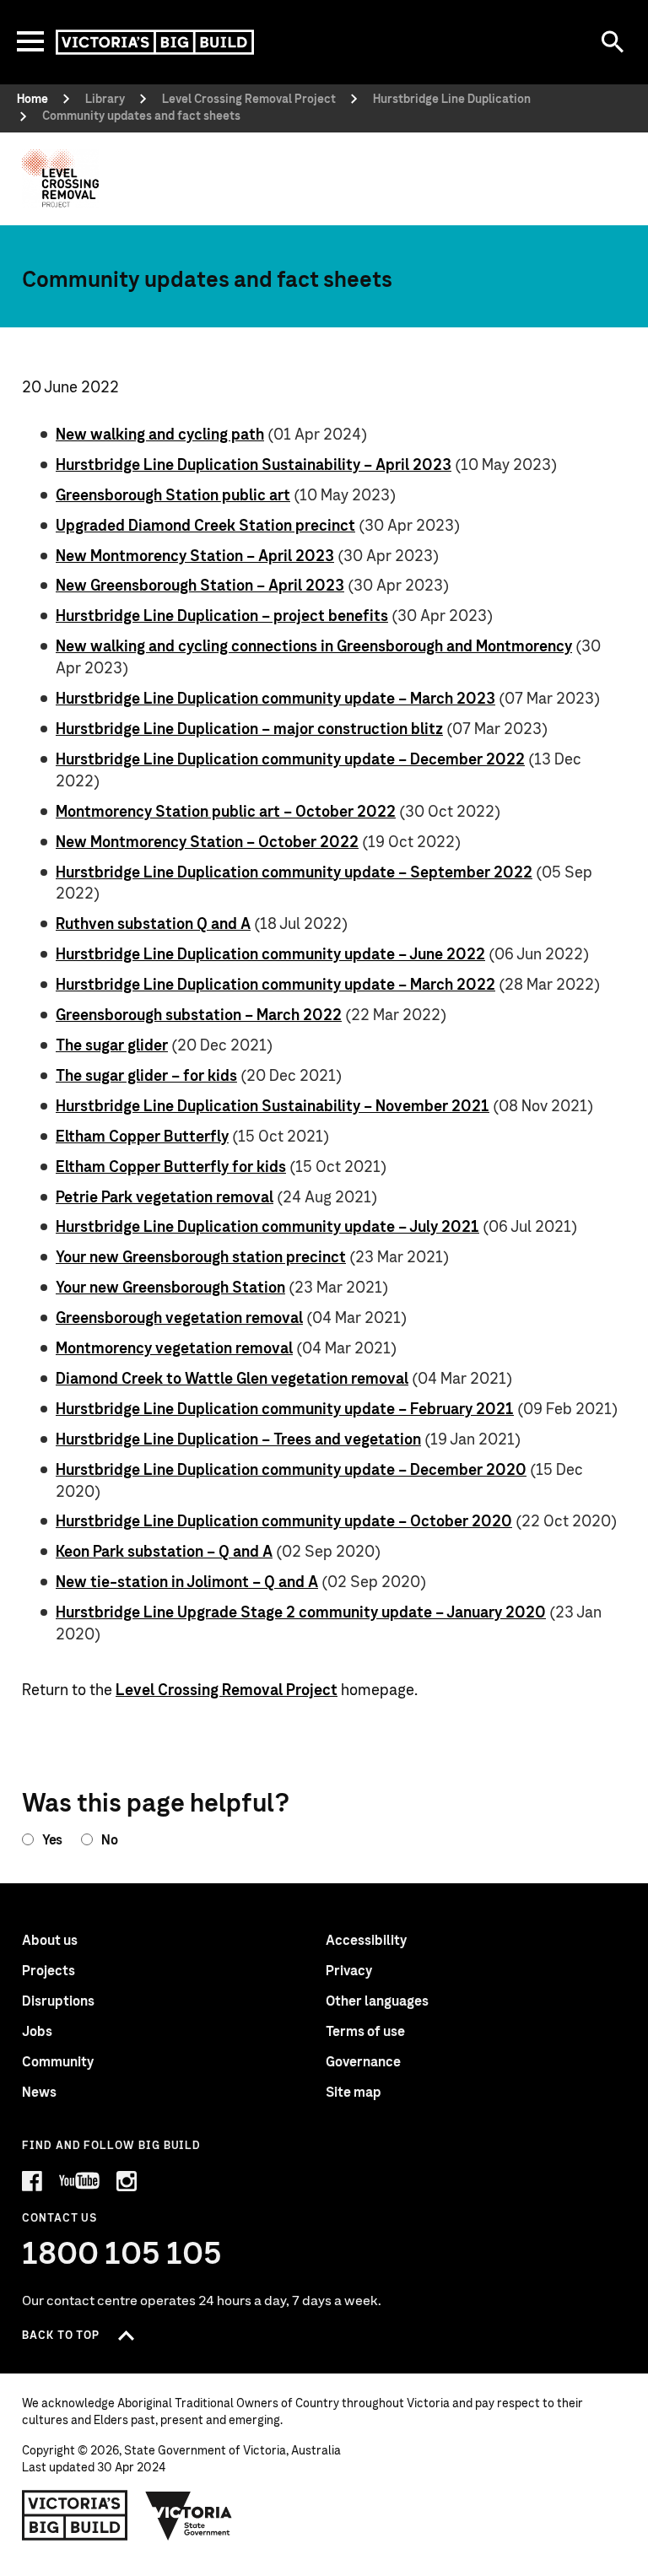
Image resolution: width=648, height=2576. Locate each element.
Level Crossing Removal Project (227, 1691)
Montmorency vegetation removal (174, 1349)
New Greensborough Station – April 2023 (200, 586)
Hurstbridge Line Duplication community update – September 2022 (294, 873)
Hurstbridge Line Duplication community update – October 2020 (284, 1522)
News (39, 2093)
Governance (363, 2062)
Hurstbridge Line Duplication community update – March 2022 (275, 986)
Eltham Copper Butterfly (142, 1137)
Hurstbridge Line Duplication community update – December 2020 (291, 1471)
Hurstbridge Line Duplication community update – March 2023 (275, 699)
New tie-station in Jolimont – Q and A (187, 1583)
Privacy (349, 1971)
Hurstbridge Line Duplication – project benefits (222, 617)
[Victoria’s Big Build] (155, 42)
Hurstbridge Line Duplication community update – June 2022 (270, 955)
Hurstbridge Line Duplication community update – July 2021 (267, 1228)
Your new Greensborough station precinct (201, 1258)
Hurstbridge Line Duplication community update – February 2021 (285, 1410)
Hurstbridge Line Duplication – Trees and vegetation (238, 1440)
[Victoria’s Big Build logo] (75, 2515)
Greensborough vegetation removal (179, 1319)
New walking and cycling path (160, 435)
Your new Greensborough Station (170, 1288)
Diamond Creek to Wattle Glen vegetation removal (232, 1380)
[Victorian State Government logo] (189, 2515)
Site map (354, 2093)
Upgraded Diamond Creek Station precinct (205, 527)
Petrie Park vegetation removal (165, 1198)
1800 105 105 (122, 2255)
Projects (49, 1971)
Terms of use (365, 2032)
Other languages (377, 2001)
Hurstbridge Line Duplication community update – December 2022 (290, 760)
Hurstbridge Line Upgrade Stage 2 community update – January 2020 (301, 1613)
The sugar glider (112, 1046)
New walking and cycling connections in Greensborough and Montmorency (314, 647)
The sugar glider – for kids (146, 1077)
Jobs (37, 2032)
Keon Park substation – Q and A (164, 1553)
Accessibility (366, 1941)
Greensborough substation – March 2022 (199, 1016)
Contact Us (59, 2219)
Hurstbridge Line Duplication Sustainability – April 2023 (254, 466)
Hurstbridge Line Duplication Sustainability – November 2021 (273, 1107)
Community (58, 2062)
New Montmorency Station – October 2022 (207, 843)
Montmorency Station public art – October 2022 (226, 813)
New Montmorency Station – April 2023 (195, 557)
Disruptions (58, 2001)
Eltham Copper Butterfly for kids (171, 1168)
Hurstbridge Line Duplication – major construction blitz (249, 730)
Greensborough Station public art (173, 496)
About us (50, 1941)
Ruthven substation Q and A (153, 925)
